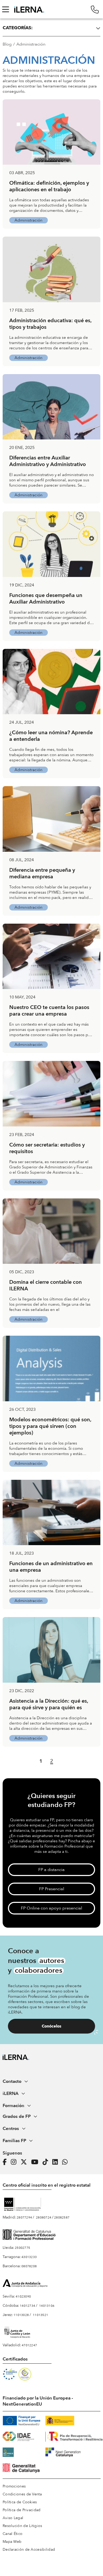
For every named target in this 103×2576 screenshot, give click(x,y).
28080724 (44, 2217)
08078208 (29, 2266)
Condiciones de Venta (22, 2494)
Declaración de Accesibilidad (29, 2550)
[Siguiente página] (62, 1761)
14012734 (27, 2306)
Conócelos (51, 2026)
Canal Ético (13, 2534)
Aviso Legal (13, 2518)
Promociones (14, 2486)
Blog (7, 44)
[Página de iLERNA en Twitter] (25, 2162)
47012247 (29, 2345)
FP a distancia (51, 1870)
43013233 (29, 2257)
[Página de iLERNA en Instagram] (15, 2162)
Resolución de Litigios (22, 2526)
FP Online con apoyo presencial (51, 1908)
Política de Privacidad (22, 2510)
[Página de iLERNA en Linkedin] (57, 2162)
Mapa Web (12, 2542)
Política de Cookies (20, 2502)
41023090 (23, 2296)
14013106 (47, 2306)
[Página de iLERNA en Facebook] (6, 2162)
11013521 (40, 2315)
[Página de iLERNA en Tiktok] (47, 2162)
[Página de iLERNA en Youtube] (36, 2162)
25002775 (22, 2248)
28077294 (24, 2217)
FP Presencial (52, 1889)
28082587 (62, 2217)
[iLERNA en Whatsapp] (66, 2162)
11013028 (21, 2315)
